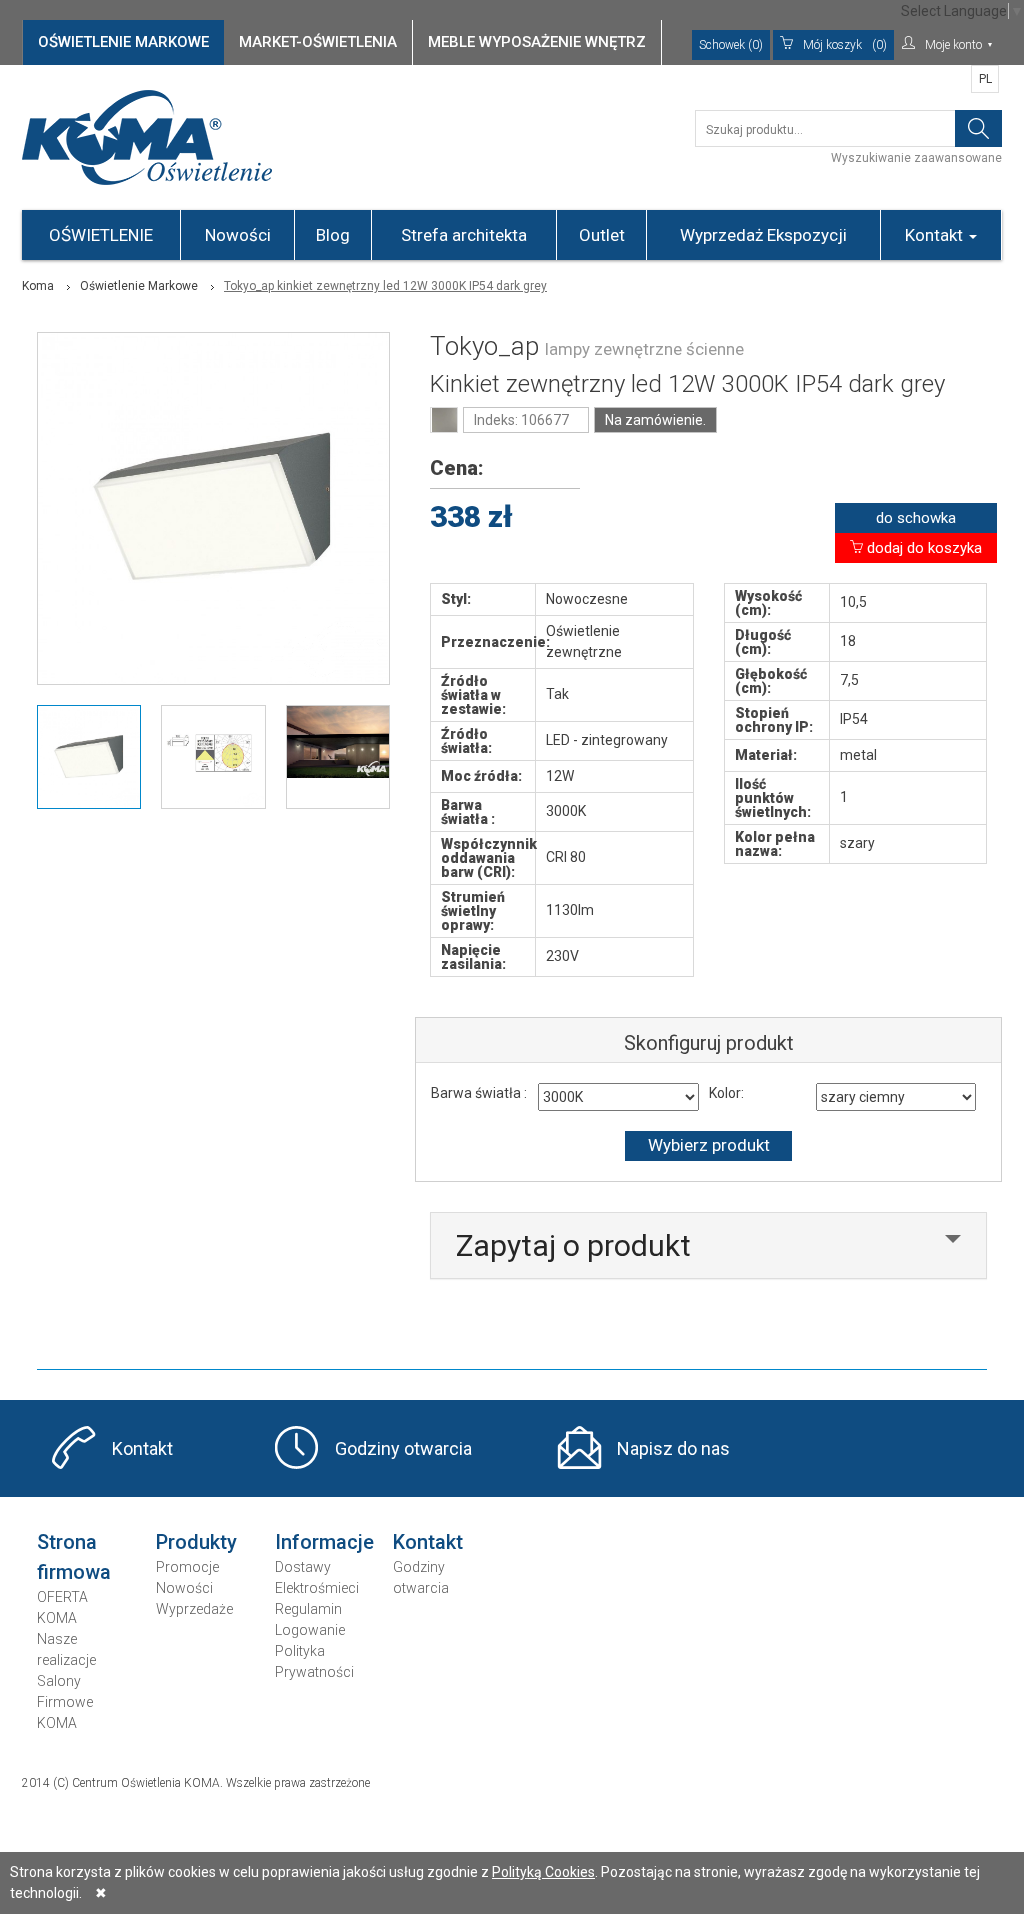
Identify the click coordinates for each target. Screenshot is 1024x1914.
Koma (38, 286)
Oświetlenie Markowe (139, 286)
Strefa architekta (464, 235)
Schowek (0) (731, 45)
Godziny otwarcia (403, 1448)
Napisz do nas (673, 1448)
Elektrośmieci (317, 1588)
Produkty (196, 1542)
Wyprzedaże (194, 1609)
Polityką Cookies (543, 1872)
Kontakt (936, 235)
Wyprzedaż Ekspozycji (763, 235)
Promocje (187, 1567)
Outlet (602, 235)
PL (985, 79)
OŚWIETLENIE (101, 235)
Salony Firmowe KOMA (65, 1702)
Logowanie (310, 1630)
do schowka (916, 518)
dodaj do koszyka (922, 548)
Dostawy (303, 1567)
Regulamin (308, 1609)
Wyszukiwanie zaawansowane (916, 158)
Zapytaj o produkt (573, 1245)
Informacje (324, 1542)
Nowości (238, 235)
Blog (333, 235)
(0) (845, 45)
